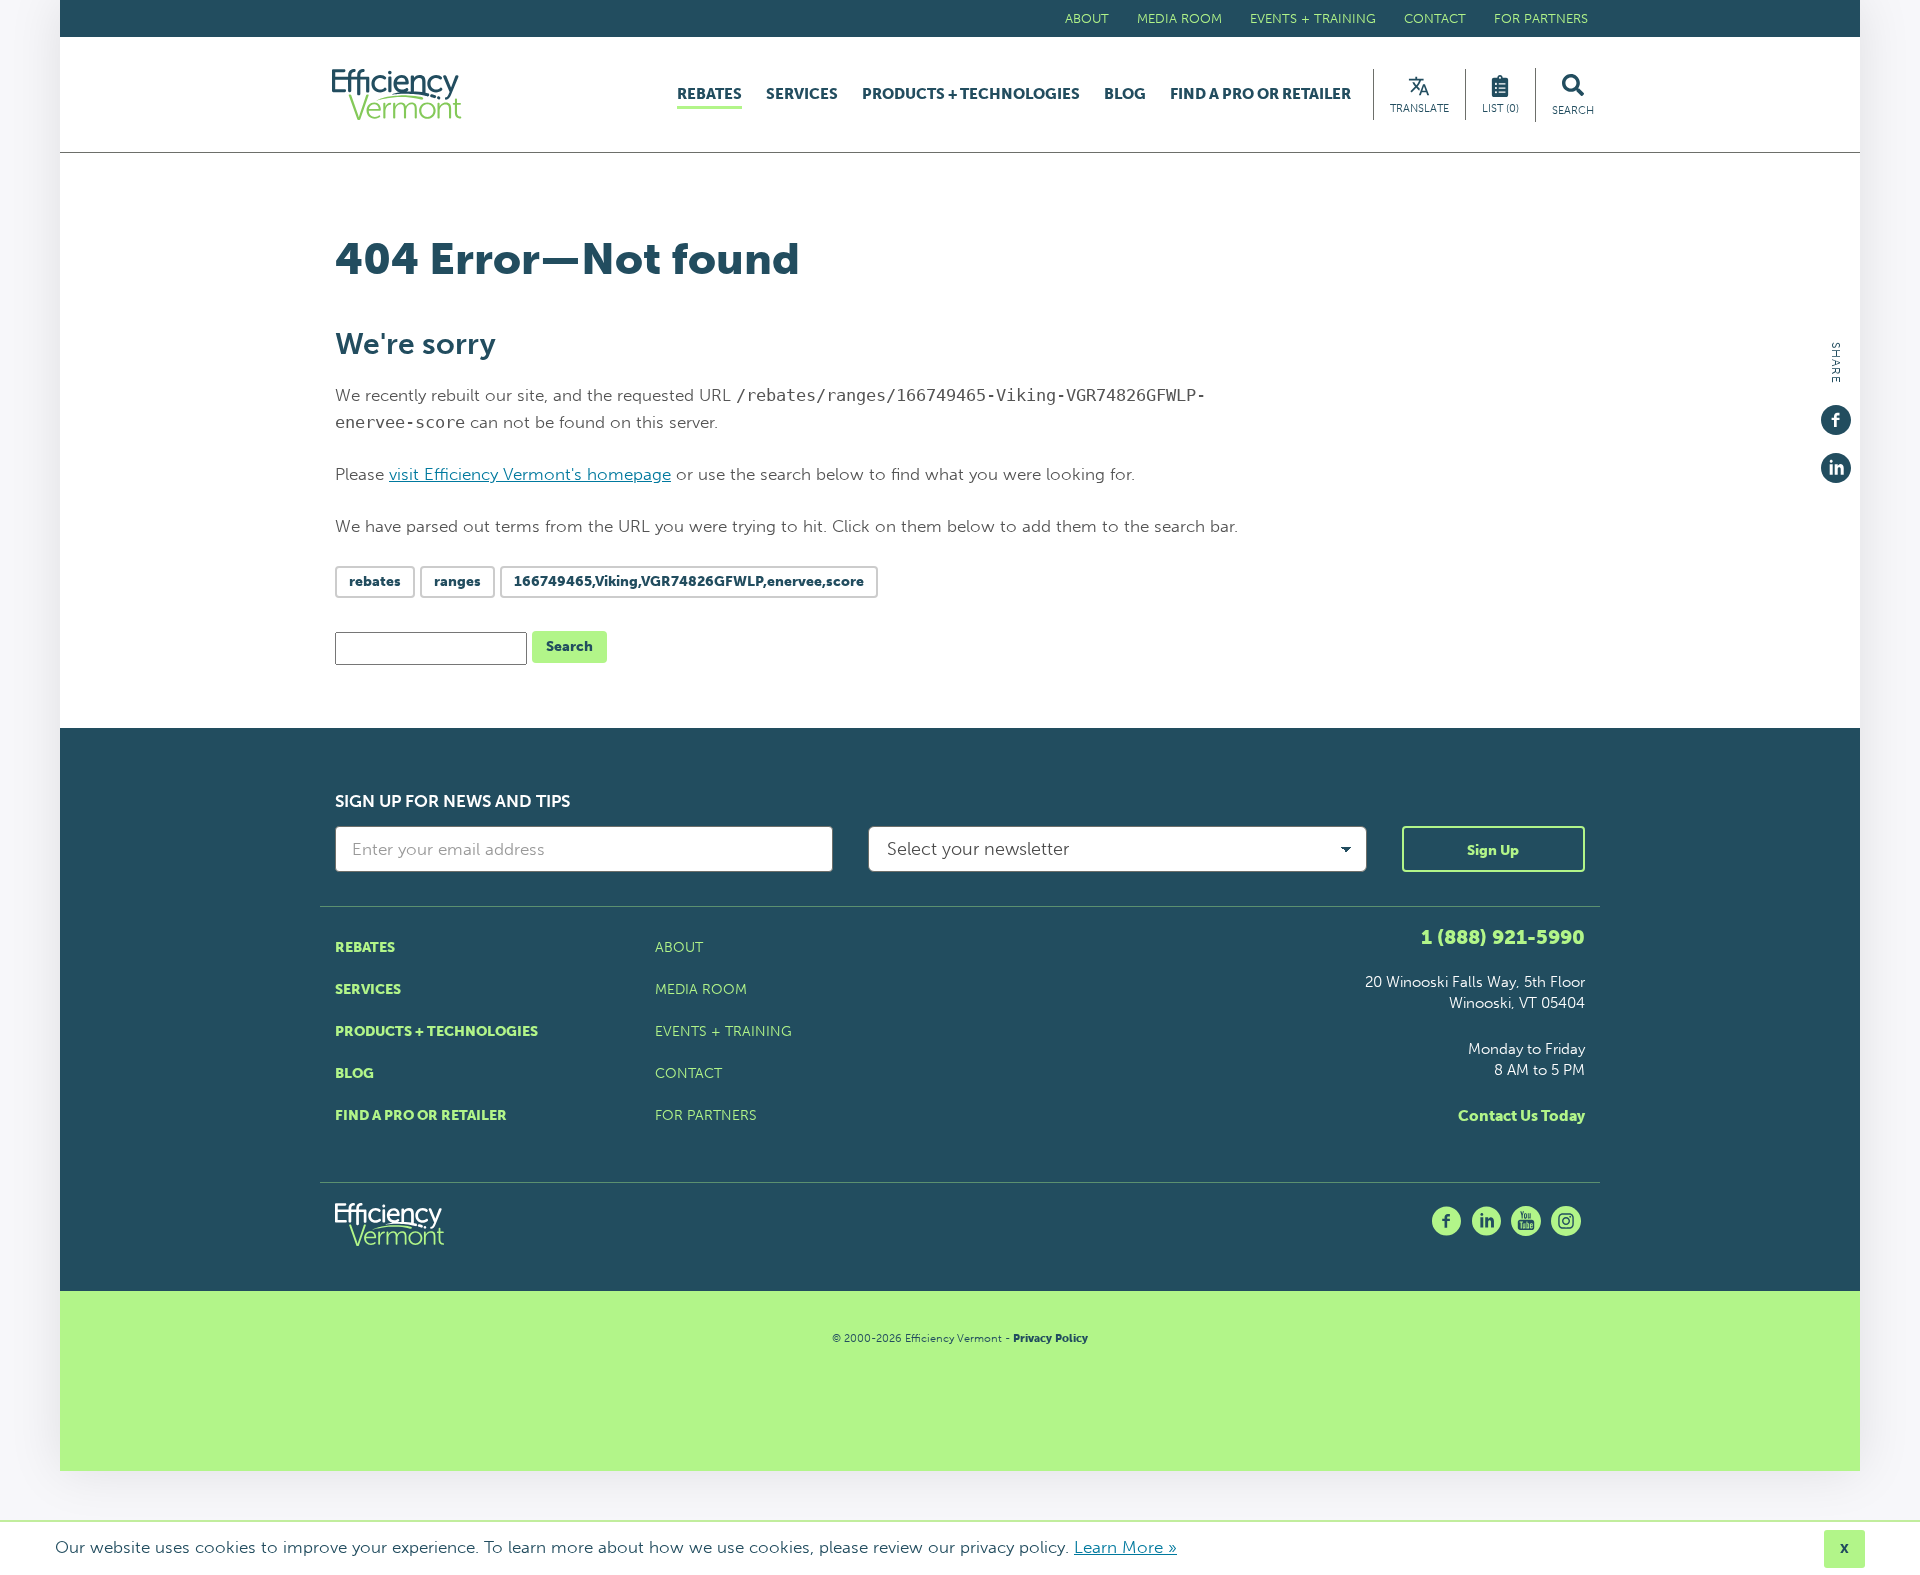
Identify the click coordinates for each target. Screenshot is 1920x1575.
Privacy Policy (1050, 1338)
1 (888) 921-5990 (1503, 937)
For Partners (1541, 18)
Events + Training (1313, 18)
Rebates (709, 95)
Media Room (1179, 18)
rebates (375, 581)
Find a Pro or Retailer (1260, 94)
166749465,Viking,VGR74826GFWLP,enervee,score (689, 581)
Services (802, 94)
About (1087, 18)
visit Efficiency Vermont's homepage (530, 474)
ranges (457, 581)
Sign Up (1493, 850)
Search (569, 646)
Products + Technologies (971, 94)
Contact (1435, 18)
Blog (1125, 94)
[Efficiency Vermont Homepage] (398, 94)
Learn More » (1125, 1547)
